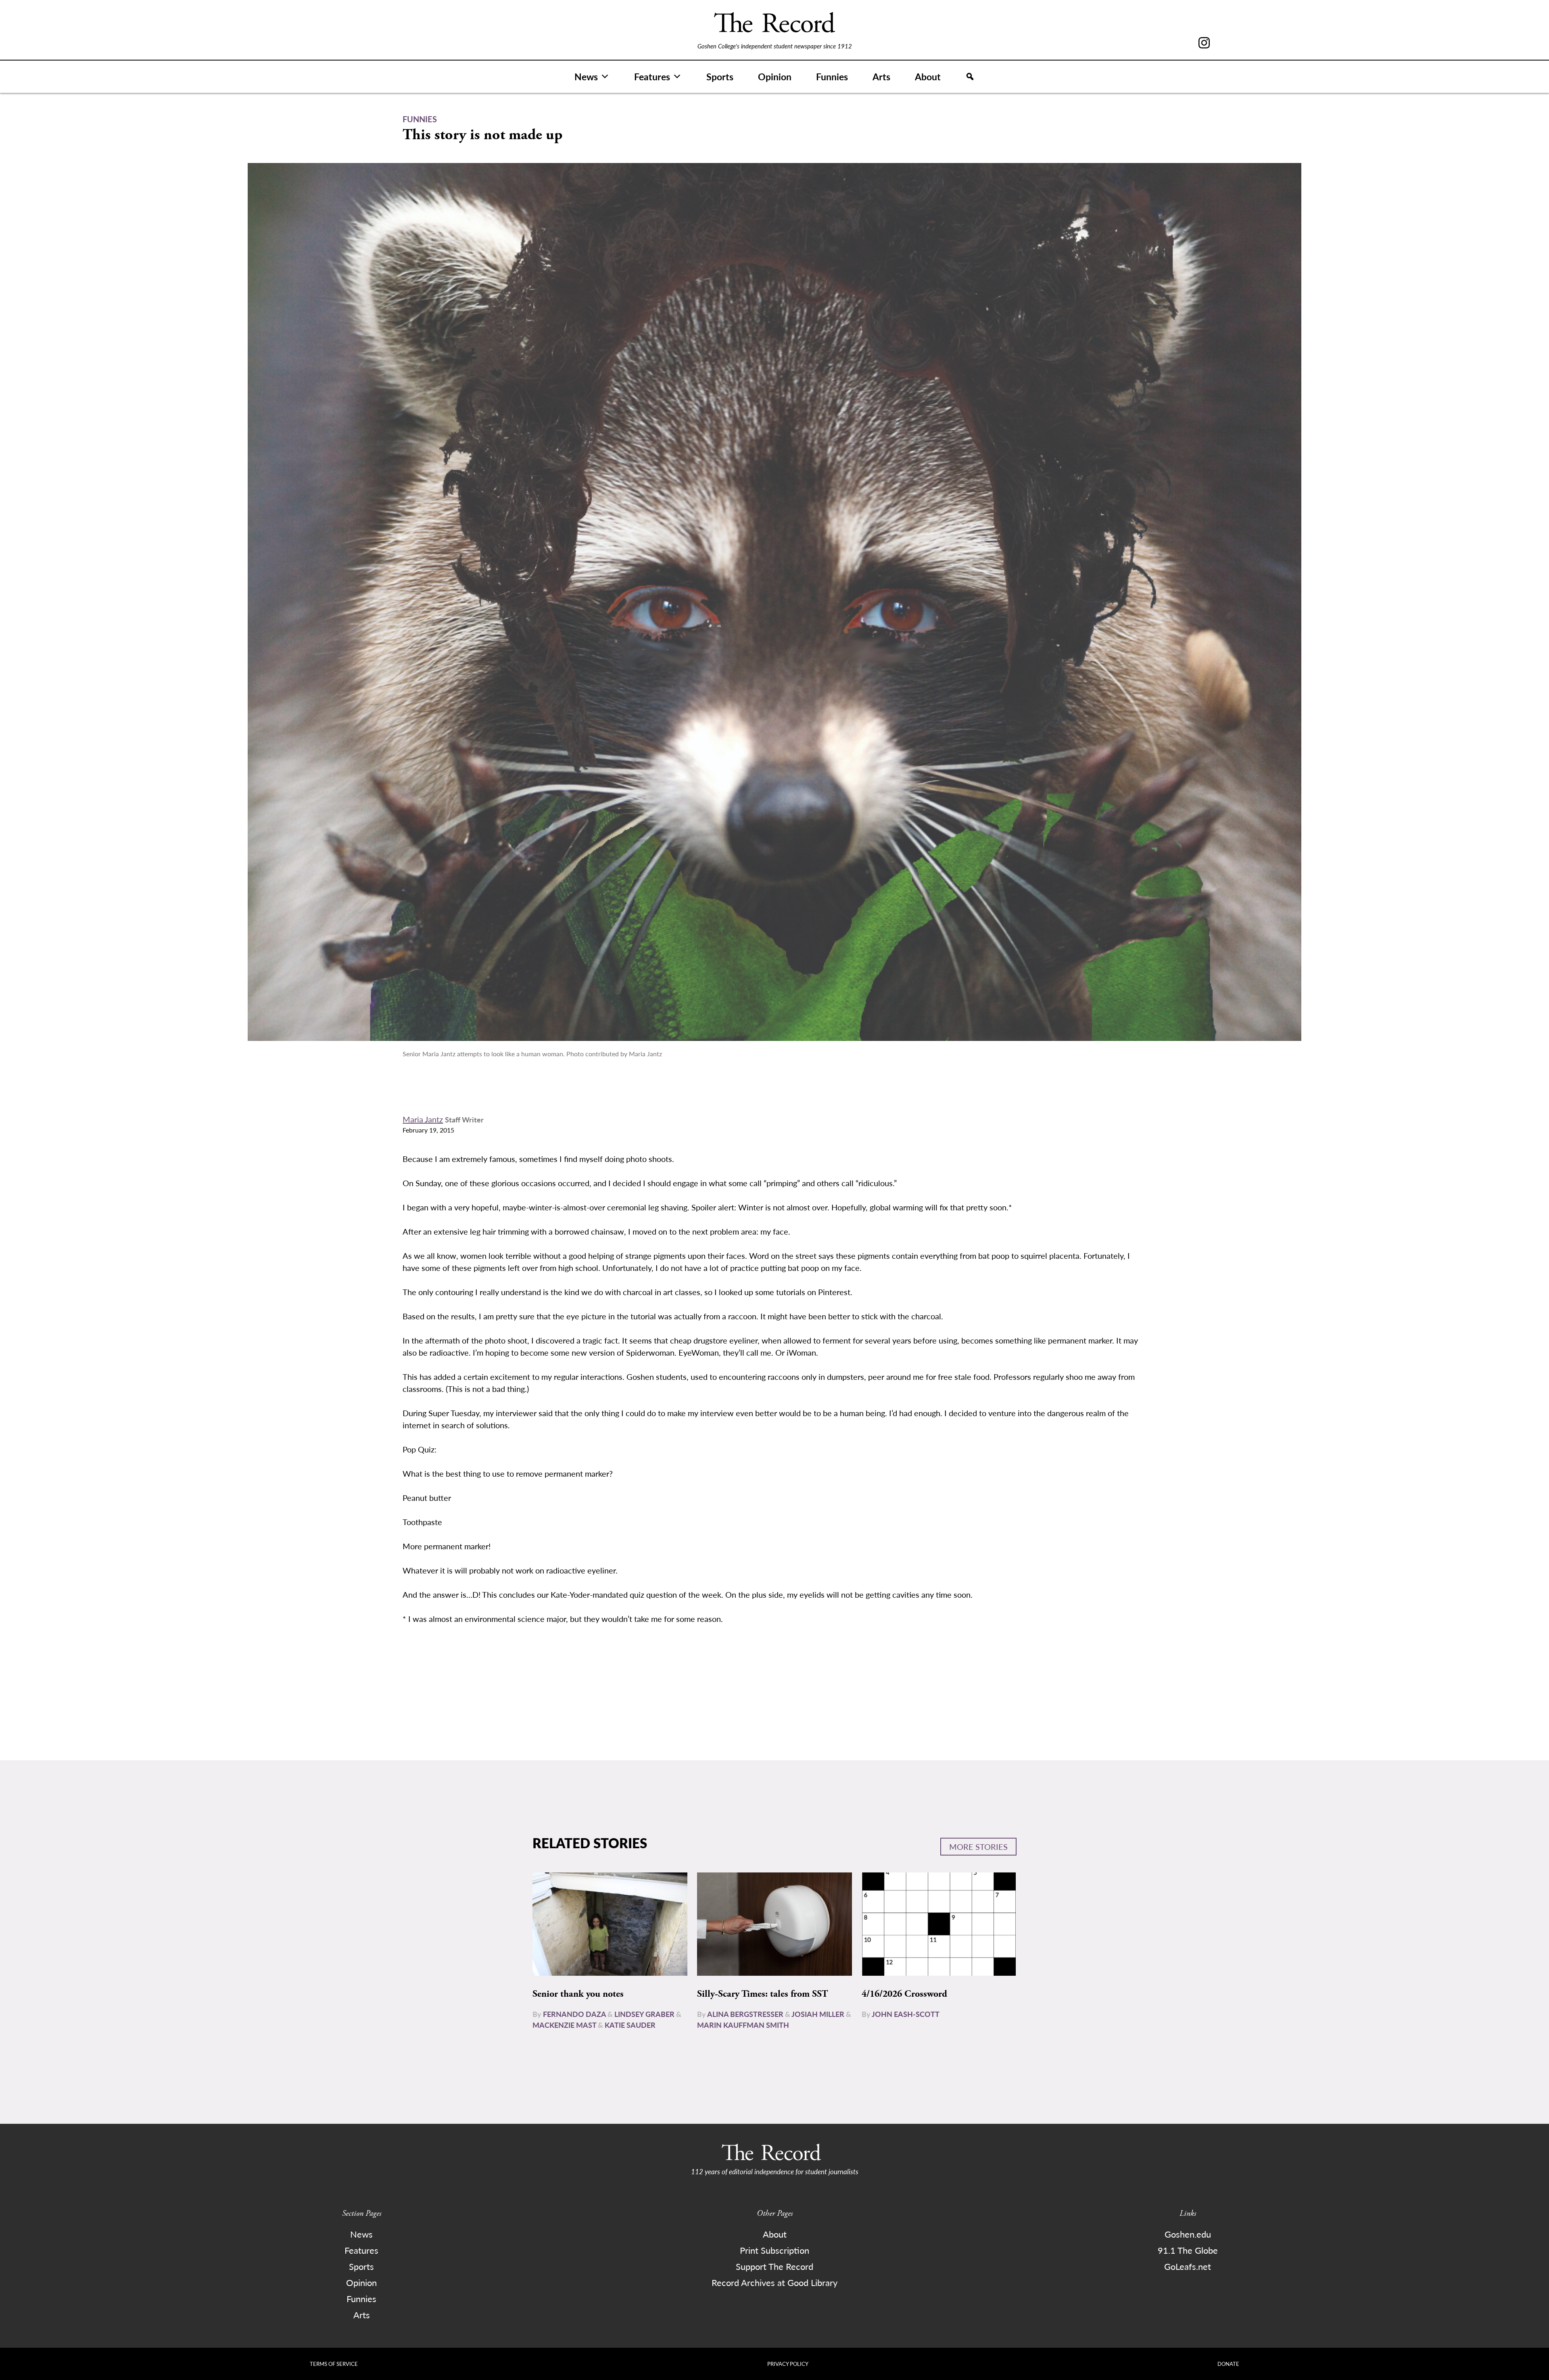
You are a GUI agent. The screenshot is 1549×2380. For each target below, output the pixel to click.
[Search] (970, 77)
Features (652, 76)
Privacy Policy (788, 2364)
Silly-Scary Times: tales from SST (762, 1994)
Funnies (832, 76)
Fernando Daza (574, 2014)
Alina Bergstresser (745, 2014)
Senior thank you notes (578, 1994)
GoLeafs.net (1188, 2266)
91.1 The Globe (1188, 2250)
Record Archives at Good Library (774, 2282)
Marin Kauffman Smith (743, 2025)
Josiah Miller (818, 2014)
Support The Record (774, 2266)
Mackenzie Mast (564, 2025)
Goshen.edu (1188, 2234)
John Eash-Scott (906, 2014)
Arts (881, 76)
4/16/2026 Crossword (904, 1994)
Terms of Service (334, 2364)
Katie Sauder (630, 2025)
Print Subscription (774, 2250)
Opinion (775, 76)
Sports (720, 76)
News (586, 76)
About (928, 76)
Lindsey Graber (644, 2014)
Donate (1228, 2364)
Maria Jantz (423, 1119)
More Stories (978, 1847)
